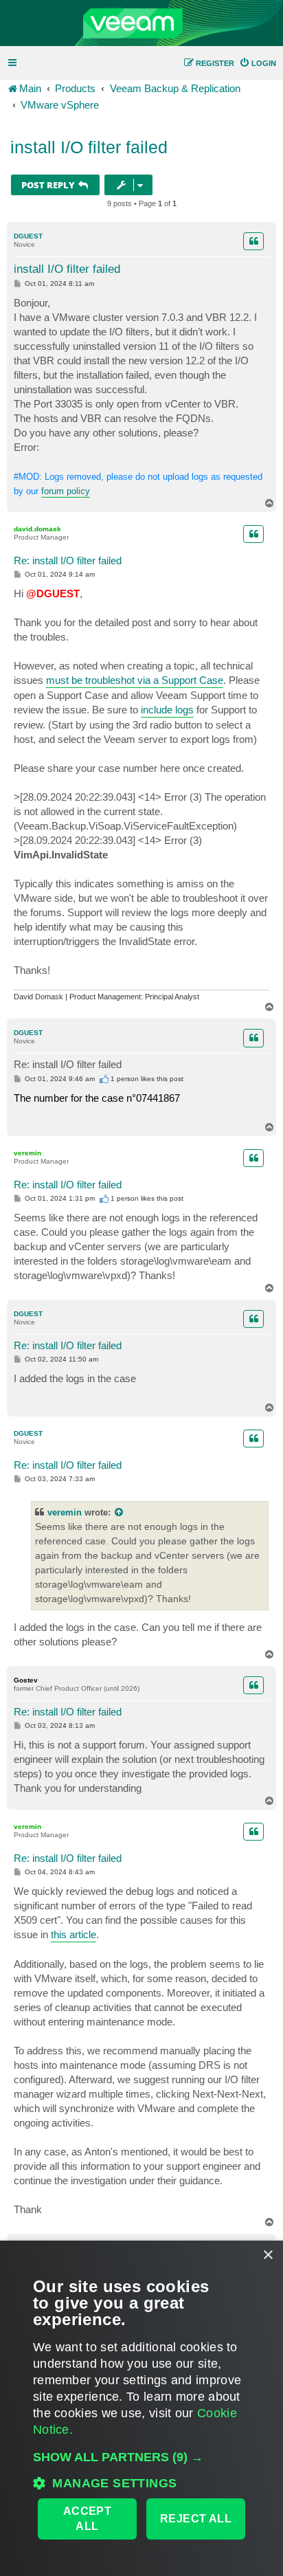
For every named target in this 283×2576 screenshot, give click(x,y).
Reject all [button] (196, 2519)
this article (73, 1934)
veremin (27, 1153)
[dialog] (141, 2408)
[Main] (141, 23)
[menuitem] (258, 63)
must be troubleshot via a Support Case (135, 680)
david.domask (37, 529)
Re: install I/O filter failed (68, 560)
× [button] (268, 2255)
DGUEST (28, 236)
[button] (141, 2457)
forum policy (66, 491)
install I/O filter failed (89, 147)
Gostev (26, 1680)
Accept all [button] (87, 2519)
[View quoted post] (120, 1512)
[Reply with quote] (253, 241)
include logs (167, 710)
